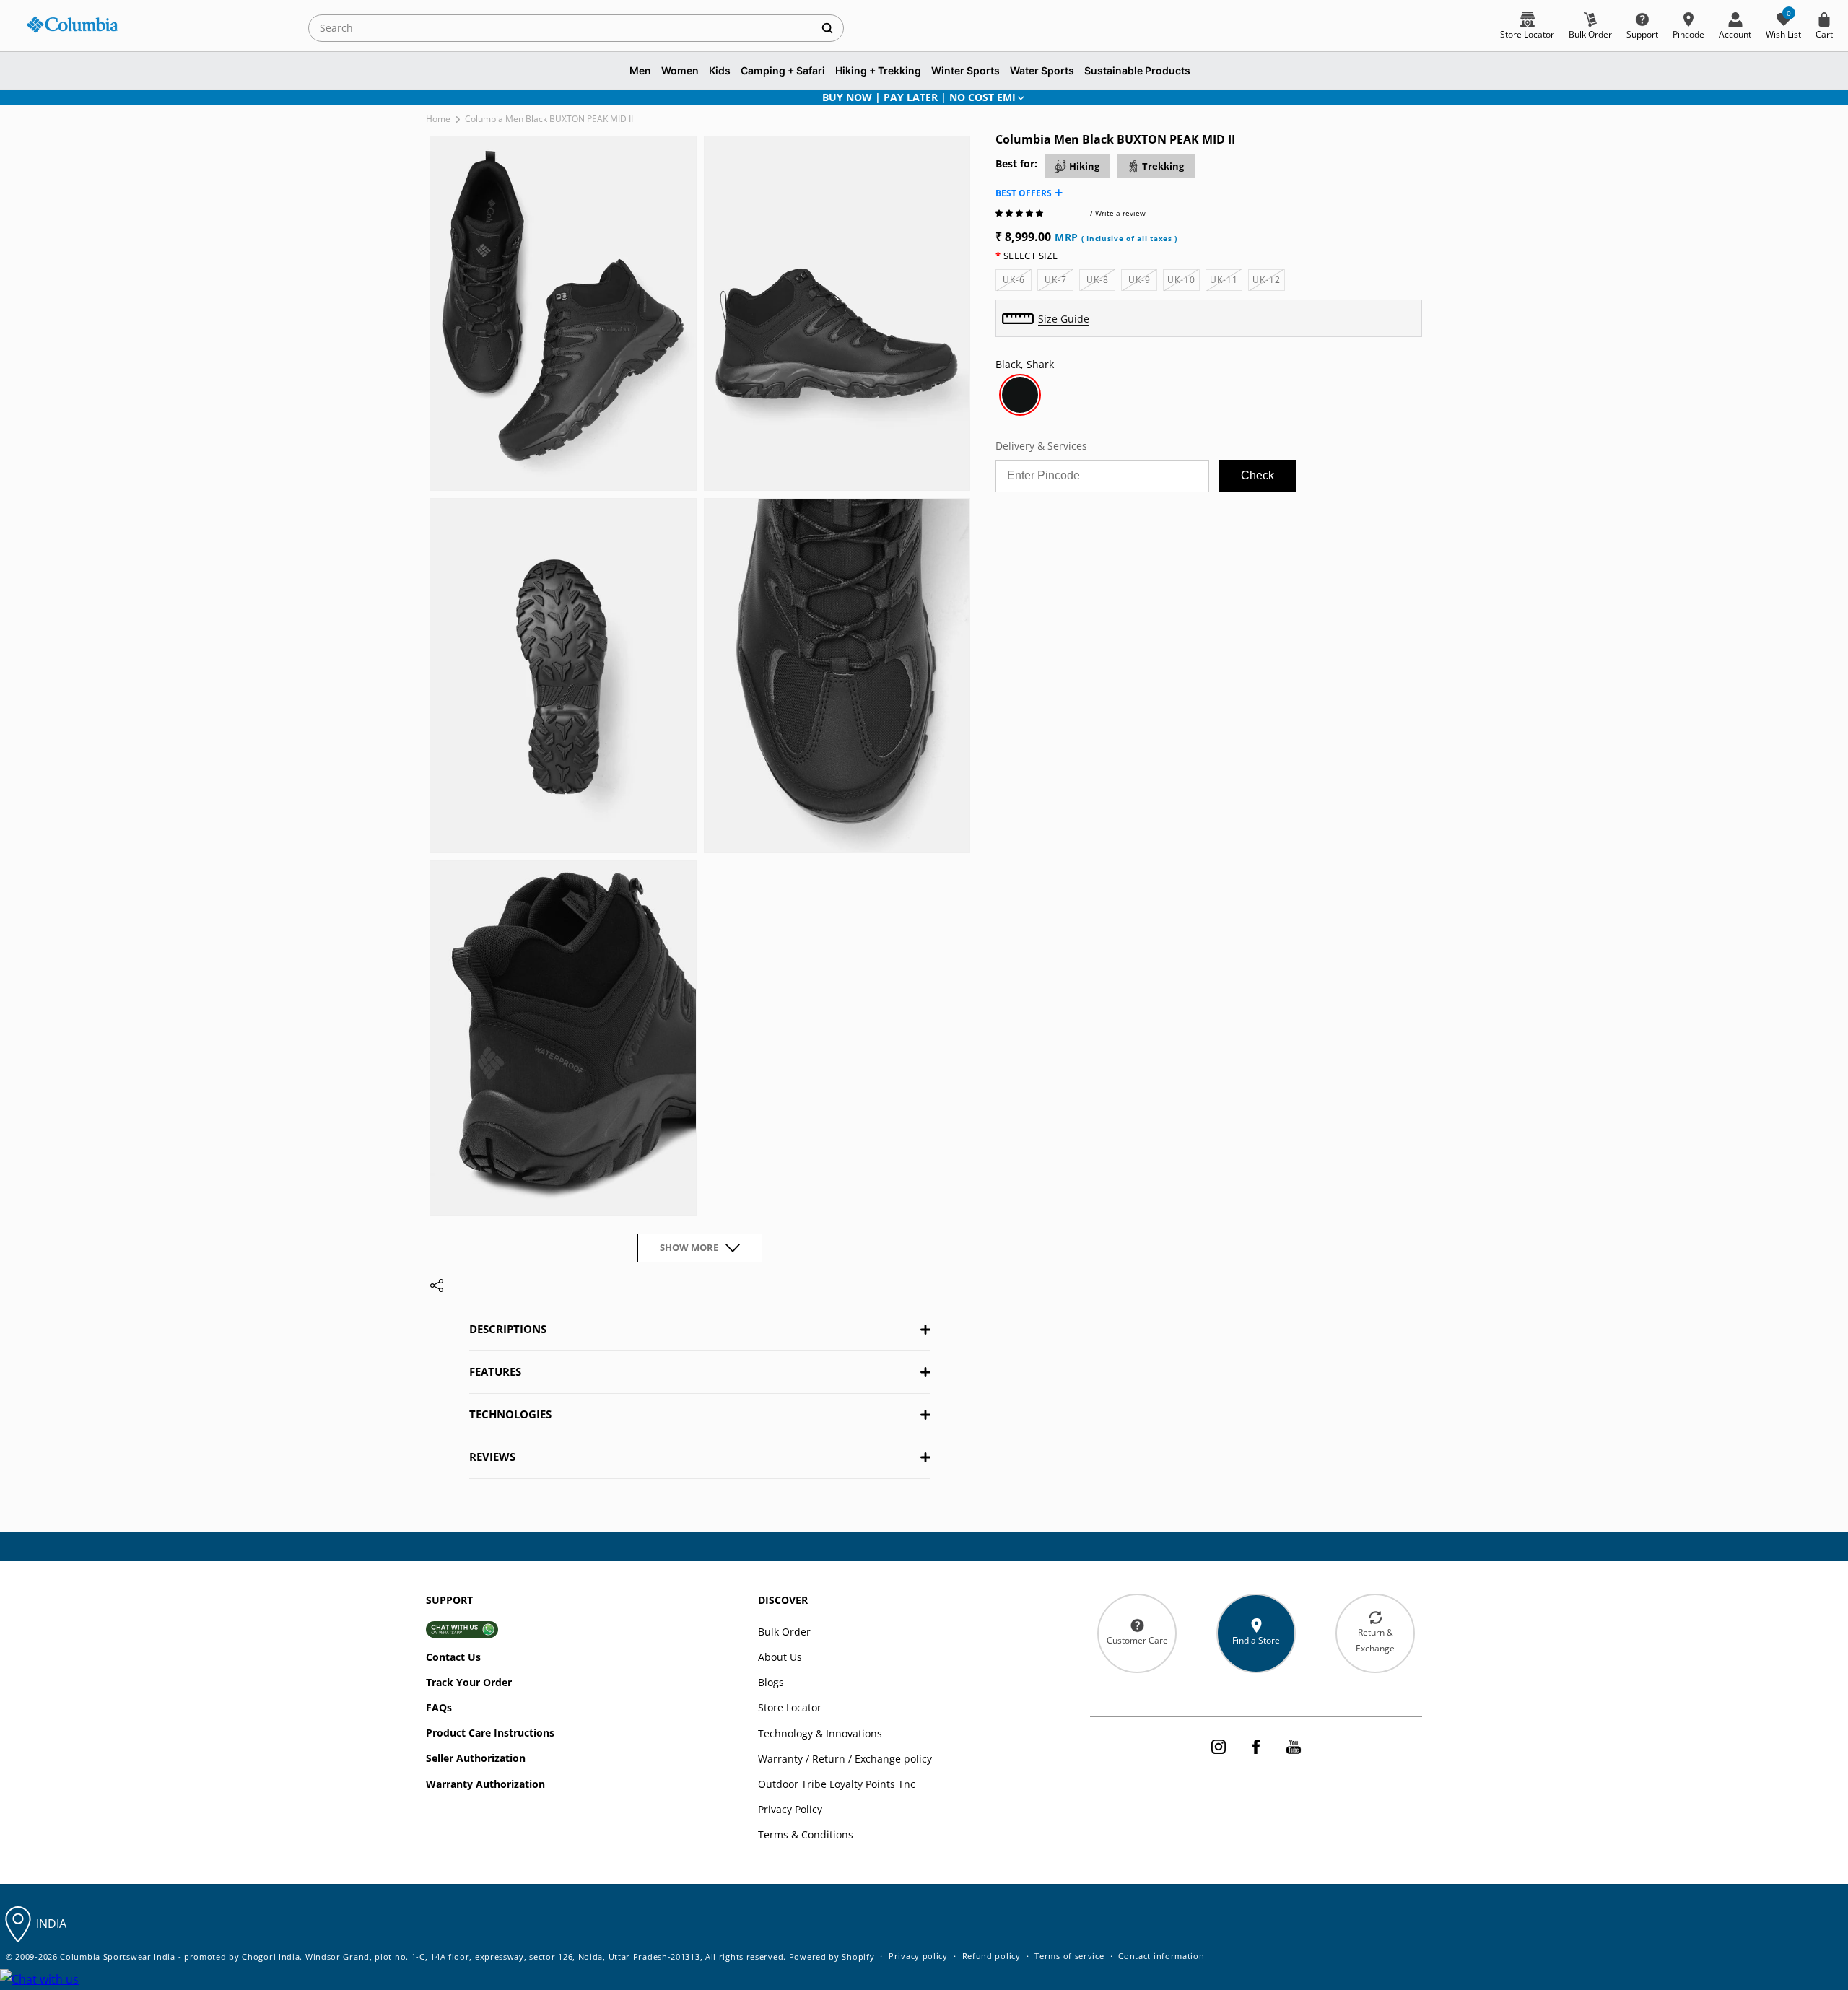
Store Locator (790, 1707)
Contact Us (453, 1657)
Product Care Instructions (490, 1733)
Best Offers (1024, 193)
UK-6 (1017, 282)
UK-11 (1226, 282)
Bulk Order (784, 1632)
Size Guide (1064, 319)
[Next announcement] (1403, 97)
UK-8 (1101, 282)
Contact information (1161, 1956)
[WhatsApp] (39, 1980)
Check (1258, 475)
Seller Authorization (476, 1758)
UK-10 (1184, 282)
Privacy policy (918, 1956)
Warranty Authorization (485, 1784)
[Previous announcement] (445, 97)
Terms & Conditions (806, 1834)
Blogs (771, 1682)
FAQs (439, 1707)
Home (438, 119)
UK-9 (1143, 282)
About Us (780, 1657)
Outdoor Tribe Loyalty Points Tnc (837, 1784)
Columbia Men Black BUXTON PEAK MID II (549, 119)
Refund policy (991, 1956)
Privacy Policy (790, 1809)
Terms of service (1069, 1956)
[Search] (827, 28)
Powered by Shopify (832, 1956)
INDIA (51, 1924)
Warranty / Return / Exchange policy (845, 1759)
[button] (1020, 213)
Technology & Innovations (820, 1733)
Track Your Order (469, 1682)
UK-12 (1269, 282)
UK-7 (1059, 282)
